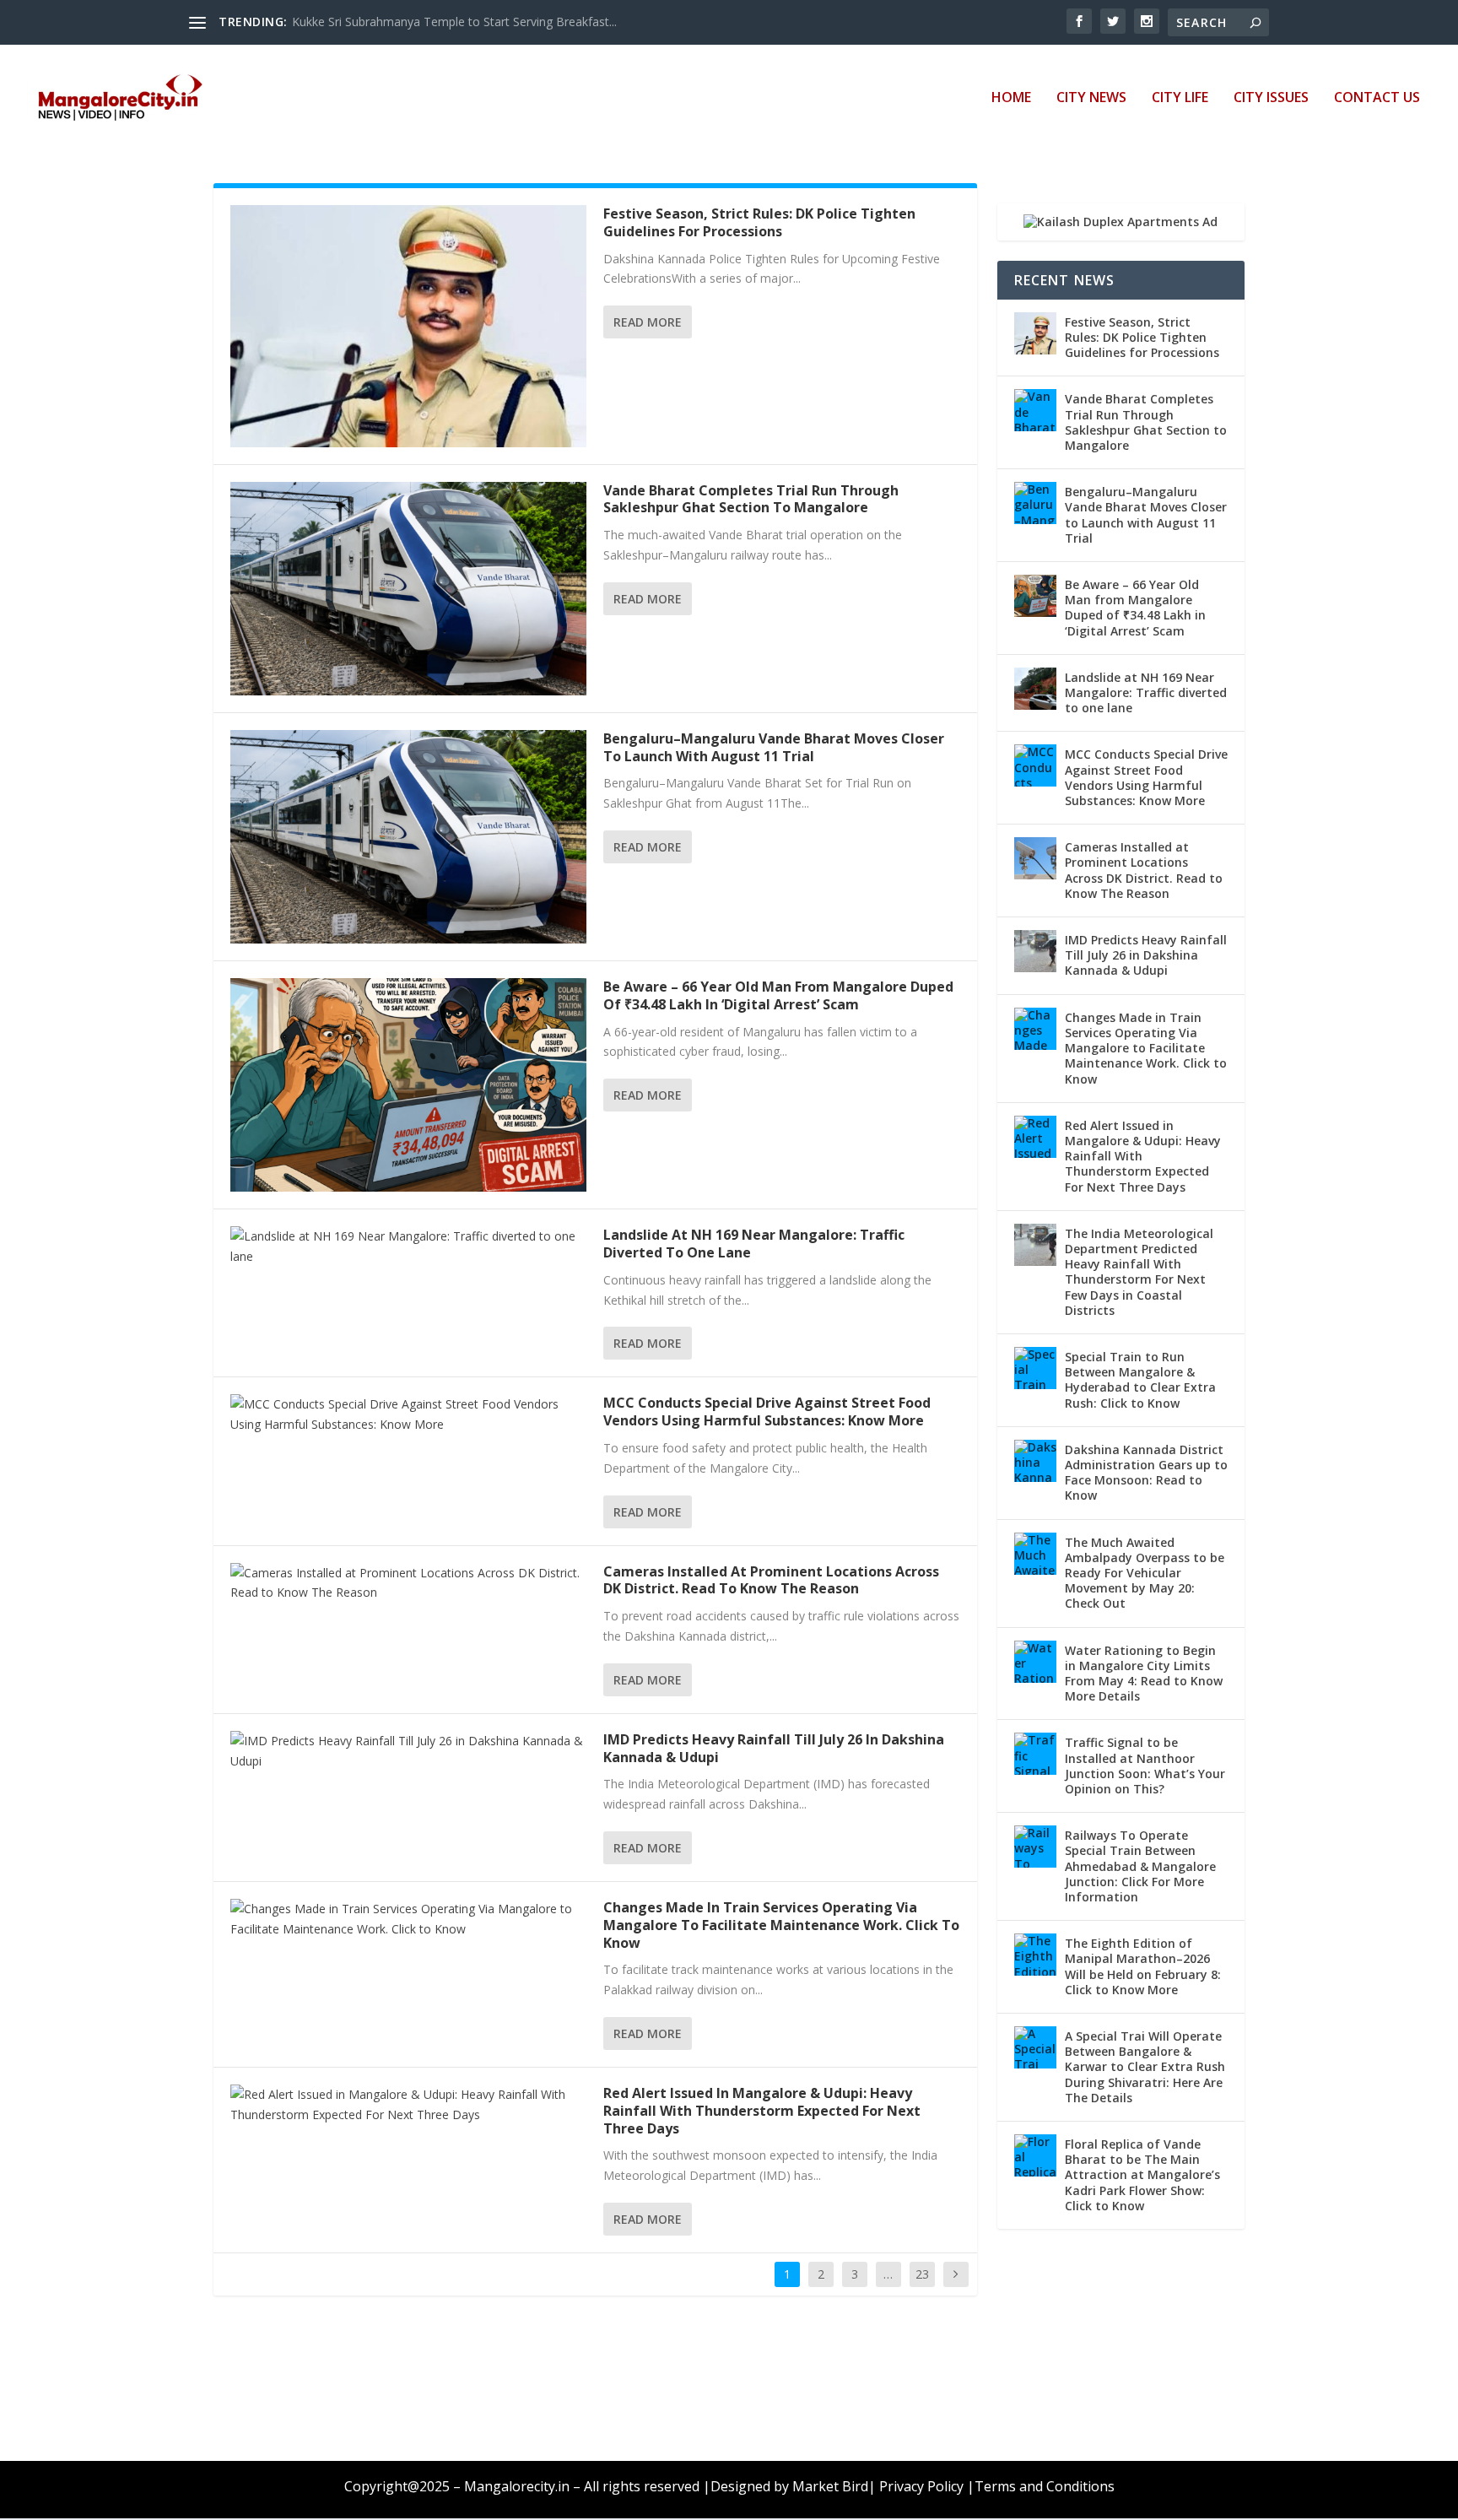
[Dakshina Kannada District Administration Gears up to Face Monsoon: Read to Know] (1035, 1461)
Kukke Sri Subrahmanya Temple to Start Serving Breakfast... (454, 22)
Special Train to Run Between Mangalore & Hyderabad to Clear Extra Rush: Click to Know (1140, 1380)
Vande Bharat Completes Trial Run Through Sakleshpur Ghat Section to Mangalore (751, 499)
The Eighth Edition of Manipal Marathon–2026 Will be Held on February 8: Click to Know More (1143, 1966)
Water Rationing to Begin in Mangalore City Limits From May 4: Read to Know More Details (1144, 1674)
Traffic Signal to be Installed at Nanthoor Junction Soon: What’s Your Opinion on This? (1145, 1766)
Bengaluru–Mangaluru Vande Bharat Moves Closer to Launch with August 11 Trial (774, 747)
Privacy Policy (921, 2486)
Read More (648, 322)
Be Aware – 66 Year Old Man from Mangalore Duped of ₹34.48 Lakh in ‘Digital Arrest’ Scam (778, 995)
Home (1011, 98)
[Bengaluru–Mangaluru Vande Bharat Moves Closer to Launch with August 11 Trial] (408, 837)
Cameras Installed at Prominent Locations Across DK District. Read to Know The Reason (771, 1580)
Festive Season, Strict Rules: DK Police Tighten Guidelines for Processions (759, 222)
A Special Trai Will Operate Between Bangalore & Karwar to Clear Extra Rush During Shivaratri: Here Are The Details (1145, 2067)
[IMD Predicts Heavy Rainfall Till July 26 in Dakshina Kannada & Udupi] (408, 1751)
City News (1091, 98)
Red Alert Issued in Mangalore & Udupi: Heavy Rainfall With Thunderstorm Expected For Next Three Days (762, 2111)
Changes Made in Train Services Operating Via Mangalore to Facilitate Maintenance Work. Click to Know (781, 1925)
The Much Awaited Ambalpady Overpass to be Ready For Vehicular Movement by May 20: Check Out (1145, 1573)
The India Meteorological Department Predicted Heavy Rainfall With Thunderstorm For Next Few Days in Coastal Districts (1139, 1272)
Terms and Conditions (1045, 2486)
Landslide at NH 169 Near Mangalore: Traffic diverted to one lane (754, 1244)
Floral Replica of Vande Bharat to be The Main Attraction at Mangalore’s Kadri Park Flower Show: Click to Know (1142, 2175)
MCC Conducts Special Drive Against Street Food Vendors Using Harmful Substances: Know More (767, 1411)
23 (922, 2274)
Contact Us (1377, 98)
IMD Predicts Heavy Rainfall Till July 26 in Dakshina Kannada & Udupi (774, 1748)
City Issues (1271, 98)
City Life (1180, 98)
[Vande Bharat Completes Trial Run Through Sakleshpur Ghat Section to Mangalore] (408, 589)
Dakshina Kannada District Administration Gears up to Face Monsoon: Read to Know (1146, 1473)
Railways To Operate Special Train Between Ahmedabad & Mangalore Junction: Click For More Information (1140, 1866)
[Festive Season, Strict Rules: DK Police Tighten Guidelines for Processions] (408, 326)
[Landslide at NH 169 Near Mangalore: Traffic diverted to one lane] (408, 1246)
